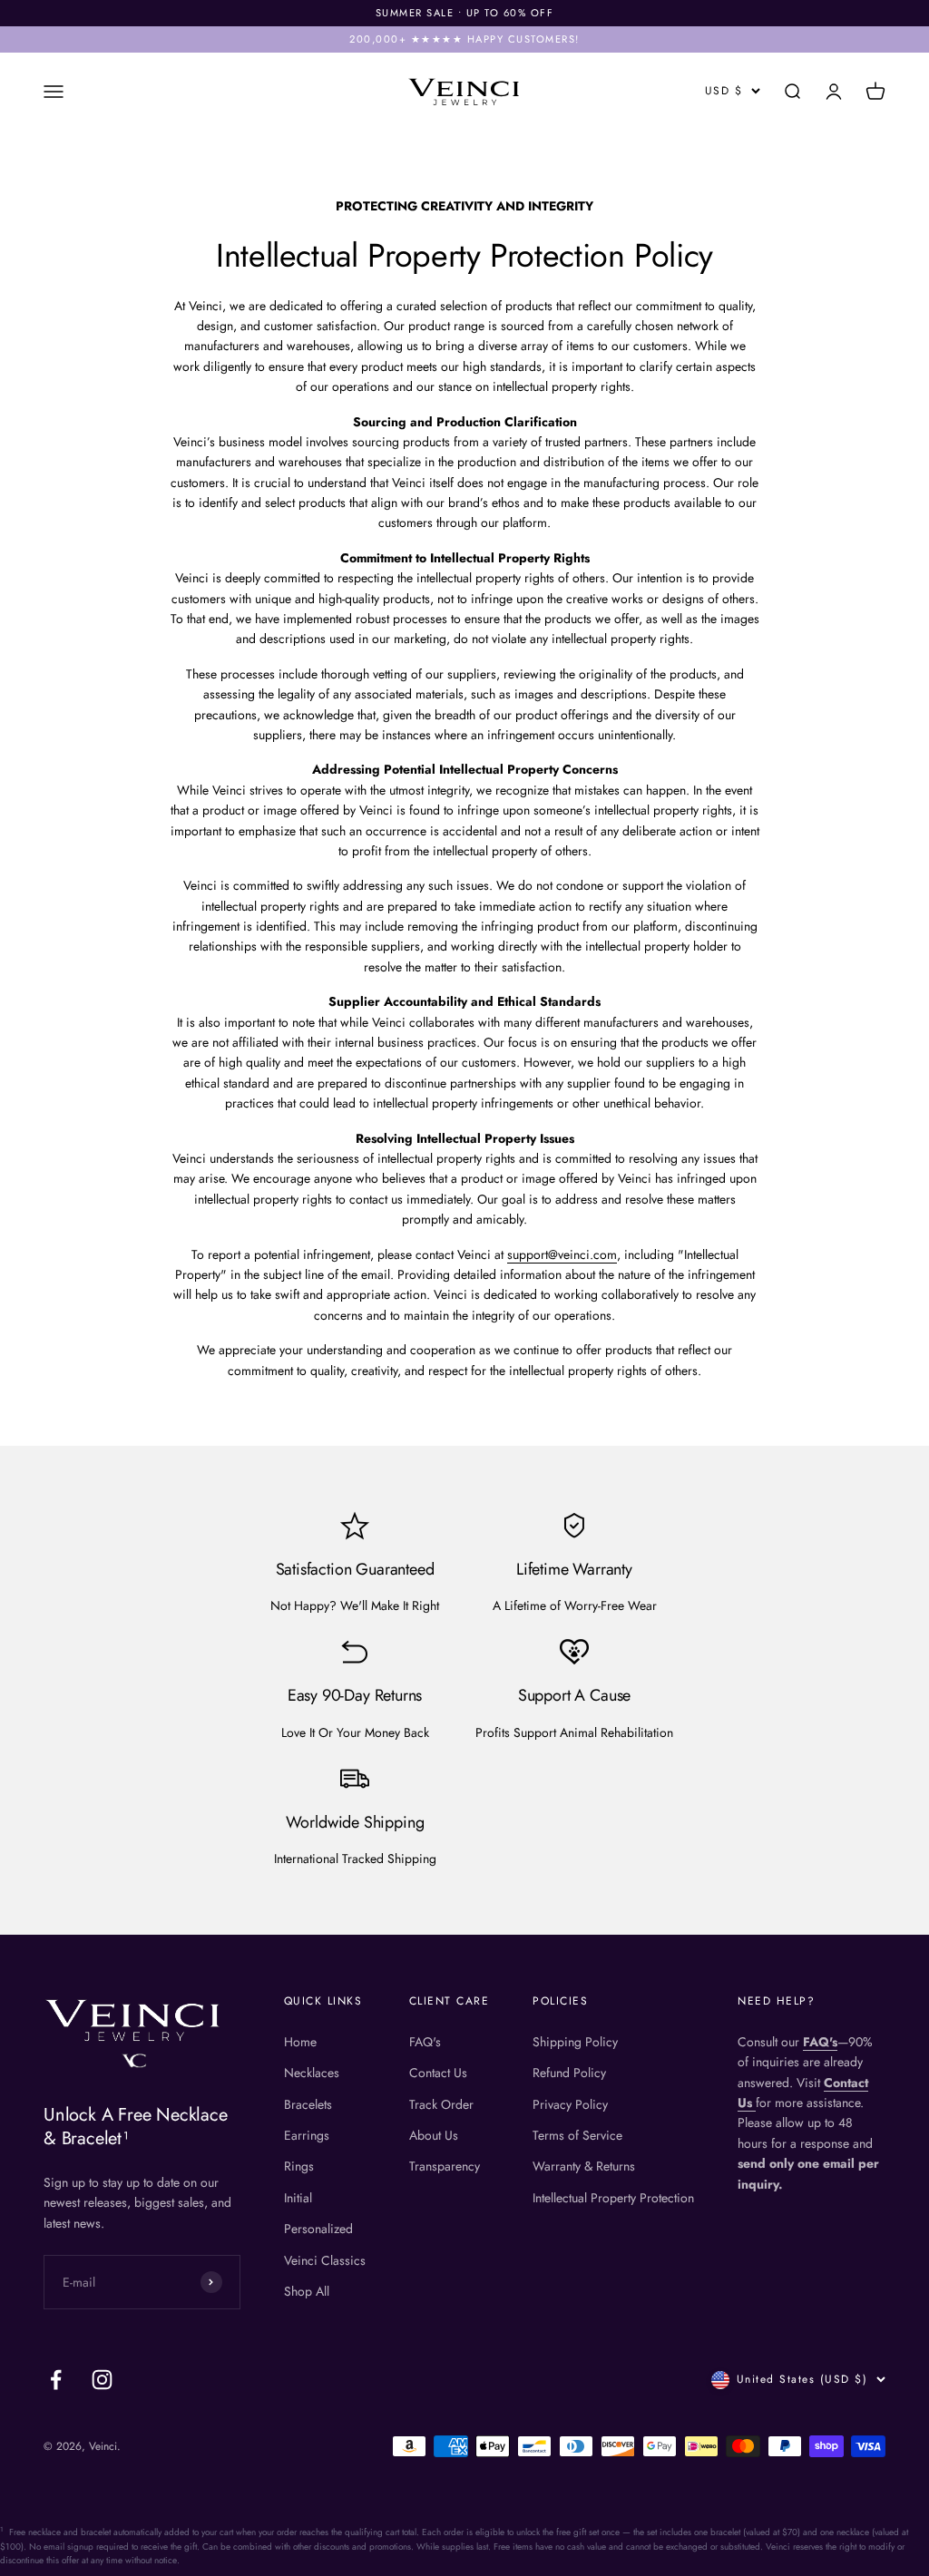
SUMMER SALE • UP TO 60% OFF (465, 13)
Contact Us (438, 2073)
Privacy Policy (570, 2104)
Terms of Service (577, 2135)
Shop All (307, 2291)
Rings (299, 2166)
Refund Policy (569, 2073)
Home (300, 2042)
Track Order (441, 2104)
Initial (298, 2198)
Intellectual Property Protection (613, 2198)
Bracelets (308, 2104)
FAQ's (425, 2042)
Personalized (318, 2229)
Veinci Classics (325, 2260)
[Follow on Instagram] (102, 2380)
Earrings (307, 2135)
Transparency (445, 2166)
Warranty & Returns (584, 2166)
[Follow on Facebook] (56, 2380)
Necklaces (312, 2073)
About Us (434, 2135)
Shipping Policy (575, 2042)
